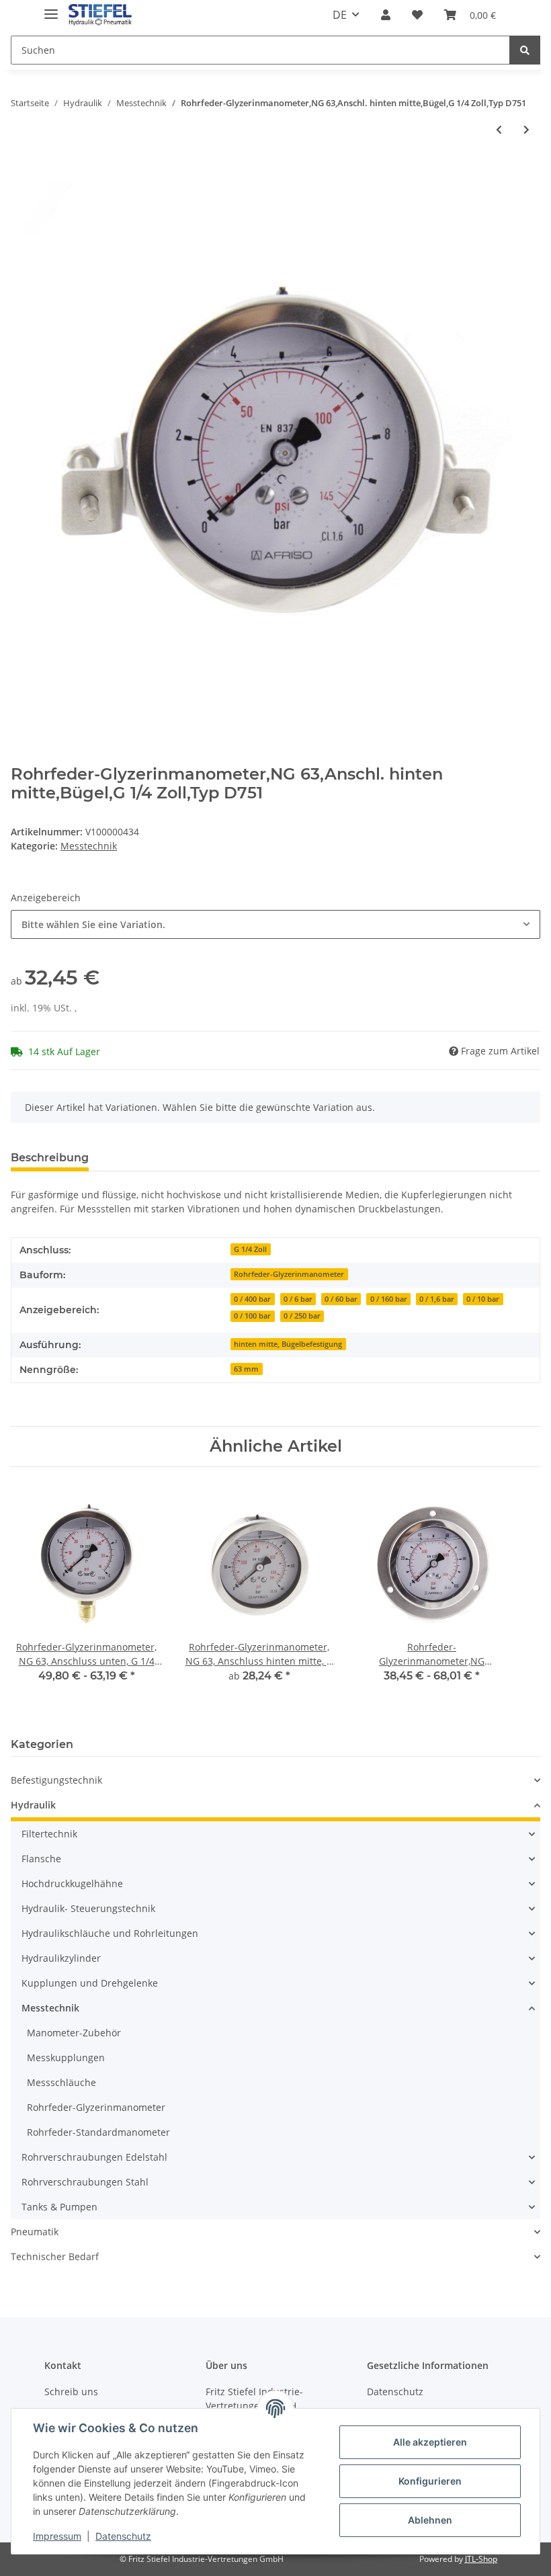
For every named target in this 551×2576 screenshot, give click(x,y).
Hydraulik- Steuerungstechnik (88, 1908)
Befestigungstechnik (56, 1780)
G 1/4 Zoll (250, 1249)
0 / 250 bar (302, 1316)
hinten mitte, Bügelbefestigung (288, 1344)
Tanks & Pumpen (59, 2207)
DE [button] (340, 15)
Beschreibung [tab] (50, 1158)
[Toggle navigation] (51, 8)
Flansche (41, 1859)
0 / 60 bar (341, 1299)
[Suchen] (525, 50)
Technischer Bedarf (55, 2256)
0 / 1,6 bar (437, 1299)
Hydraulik (33, 1805)
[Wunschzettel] (417, 15)
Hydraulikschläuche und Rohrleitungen (110, 1933)
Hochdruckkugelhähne (72, 1883)
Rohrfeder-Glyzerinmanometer (289, 1274)
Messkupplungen (66, 2058)
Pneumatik (35, 2232)
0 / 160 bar (389, 1299)
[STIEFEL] (100, 15)
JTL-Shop (481, 2559)
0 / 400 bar (252, 1299)
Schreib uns (71, 2392)
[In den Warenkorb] (22, 174)
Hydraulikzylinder (61, 1958)
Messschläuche (61, 2082)
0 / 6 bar (298, 1299)
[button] (386, 15)
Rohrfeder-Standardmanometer (98, 2132)
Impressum (57, 2536)
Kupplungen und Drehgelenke (90, 1983)
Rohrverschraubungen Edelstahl (94, 2157)
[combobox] (275, 924)
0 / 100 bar (252, 1316)
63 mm (246, 1369)
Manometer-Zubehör (74, 2033)
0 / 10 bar (483, 1299)
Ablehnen (430, 2520)
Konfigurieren (430, 2481)
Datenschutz (395, 2392)
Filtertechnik (49, 1834)
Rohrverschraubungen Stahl (85, 2182)
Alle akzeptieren (430, 2442)
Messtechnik (89, 846)
